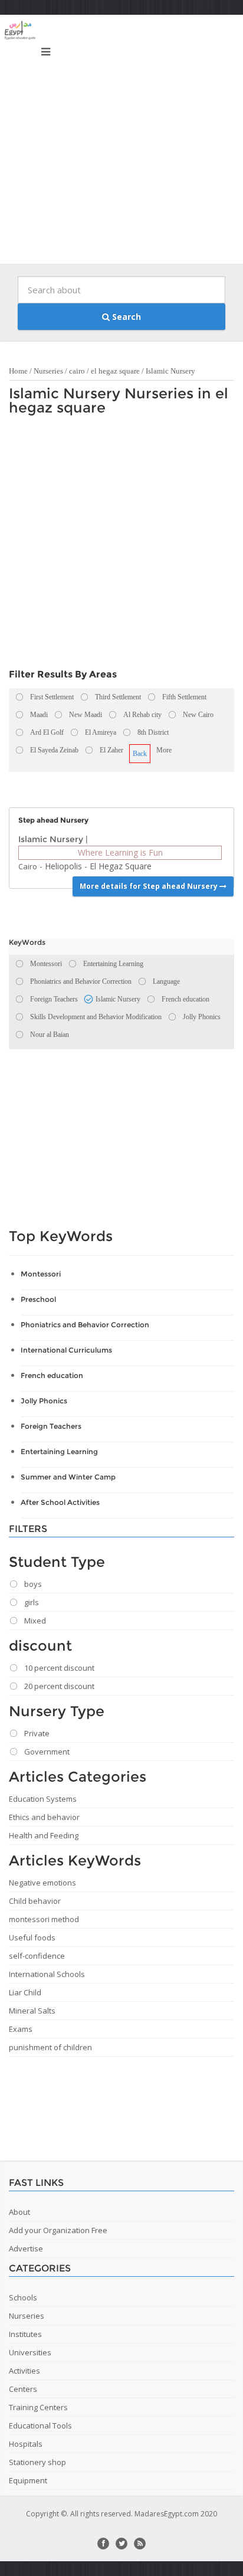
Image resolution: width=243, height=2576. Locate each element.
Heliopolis (63, 866)
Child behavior (35, 1901)
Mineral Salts (32, 2011)
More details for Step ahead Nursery (150, 886)
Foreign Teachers (51, 1426)
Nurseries (48, 371)
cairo (77, 371)
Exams (21, 2029)
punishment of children (50, 2047)
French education (52, 1375)
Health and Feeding (44, 1835)
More (164, 750)
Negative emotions (42, 1883)
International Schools (47, 1974)
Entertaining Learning (59, 1451)
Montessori (41, 1274)
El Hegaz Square (121, 866)
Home (18, 371)
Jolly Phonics (44, 1401)
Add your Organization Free (58, 2230)
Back (140, 754)
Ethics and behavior (44, 1817)
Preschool (38, 1299)
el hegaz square (115, 371)
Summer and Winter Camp (68, 1477)
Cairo (28, 866)
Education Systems (43, 1799)
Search (125, 317)
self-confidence (37, 1956)
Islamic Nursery (170, 371)
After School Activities (60, 1502)
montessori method (44, 1919)
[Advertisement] (121, 142)
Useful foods (32, 1937)
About (19, 2212)
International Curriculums (66, 1350)
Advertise (26, 2248)
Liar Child (25, 1992)
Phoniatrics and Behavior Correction (85, 1325)
